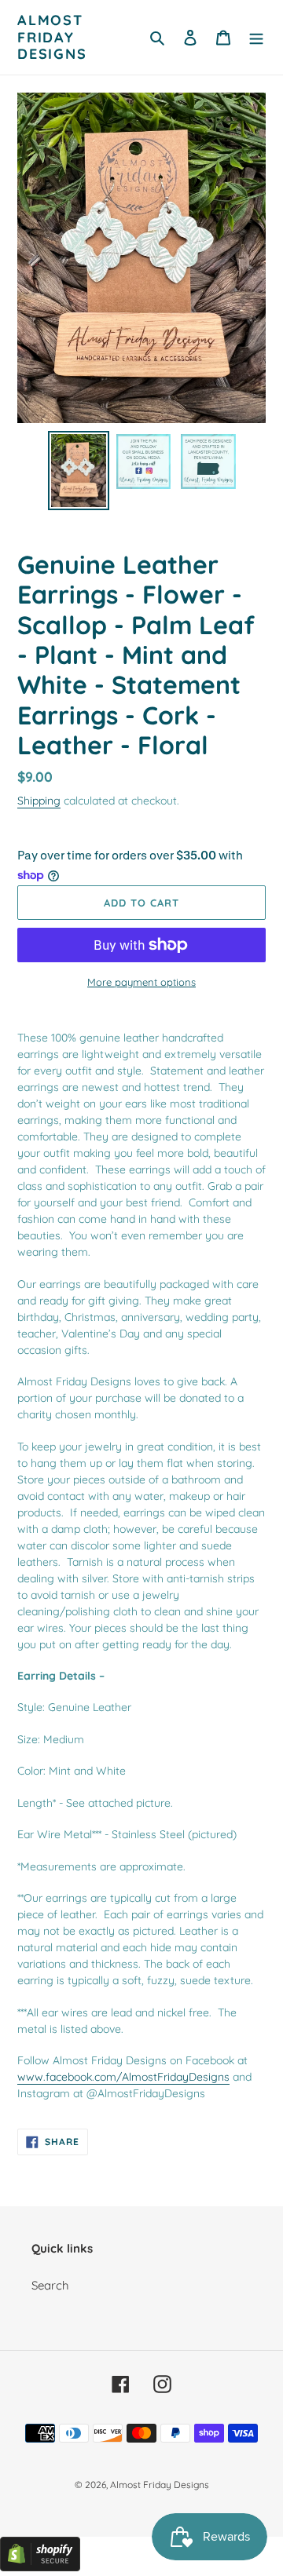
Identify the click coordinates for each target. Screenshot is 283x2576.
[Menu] (256, 37)
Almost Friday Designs (52, 37)
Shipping (39, 800)
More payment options (141, 982)
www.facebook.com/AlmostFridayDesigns (123, 2076)
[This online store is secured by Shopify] (40, 2567)
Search (50, 2285)
